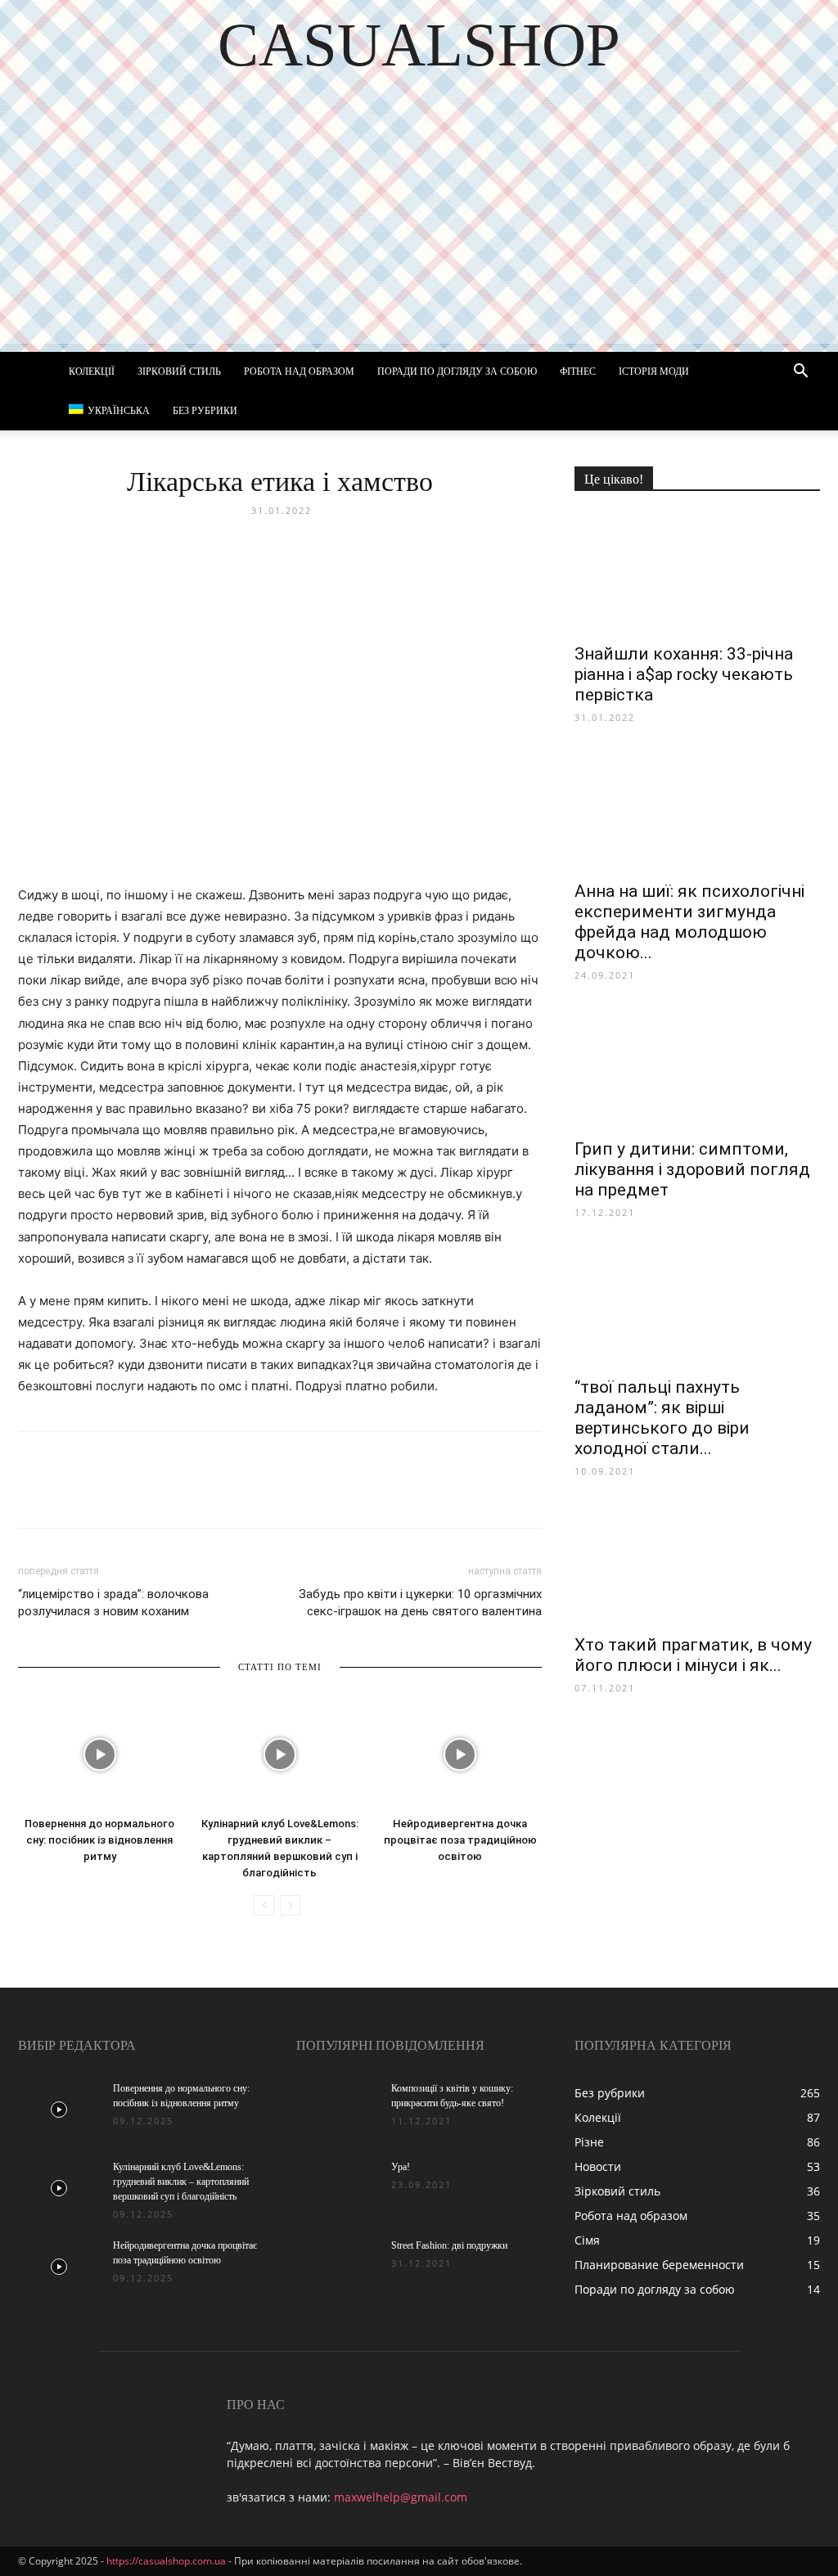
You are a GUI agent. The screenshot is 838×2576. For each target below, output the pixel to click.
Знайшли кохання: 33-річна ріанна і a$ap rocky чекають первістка (684, 674)
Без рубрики (205, 411)
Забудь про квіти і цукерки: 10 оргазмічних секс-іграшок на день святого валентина (420, 1603)
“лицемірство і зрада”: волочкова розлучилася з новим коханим (113, 1603)
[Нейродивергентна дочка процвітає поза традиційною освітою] (460, 1754)
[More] (336, 1494)
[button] (800, 373)
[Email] (260, 1494)
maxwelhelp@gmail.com (401, 2497)
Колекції (92, 372)
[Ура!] (337, 2188)
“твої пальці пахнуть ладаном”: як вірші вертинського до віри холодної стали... (662, 1418)
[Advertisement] (419, 229)
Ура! (401, 2167)
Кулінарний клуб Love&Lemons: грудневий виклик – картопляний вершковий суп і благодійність (181, 2182)
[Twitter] (110, 1494)
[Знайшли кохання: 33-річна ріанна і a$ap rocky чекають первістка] (697, 573)
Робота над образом (299, 372)
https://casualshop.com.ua (166, 2561)
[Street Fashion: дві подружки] (337, 2267)
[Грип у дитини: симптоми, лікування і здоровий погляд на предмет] (697, 1068)
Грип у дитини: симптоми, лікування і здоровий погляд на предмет (692, 1169)
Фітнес (578, 372)
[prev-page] (264, 1905)
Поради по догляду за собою (457, 372)
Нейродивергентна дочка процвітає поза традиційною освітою (460, 1840)
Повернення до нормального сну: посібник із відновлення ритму (99, 1840)
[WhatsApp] (223, 1494)
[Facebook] (34, 1494)
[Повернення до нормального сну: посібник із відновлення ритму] (99, 1754)
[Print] (298, 1494)
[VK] (72, 1494)
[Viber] (147, 1494)
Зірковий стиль (179, 372)
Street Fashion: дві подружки (449, 2245)
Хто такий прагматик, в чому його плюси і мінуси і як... (693, 1655)
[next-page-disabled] (290, 1905)
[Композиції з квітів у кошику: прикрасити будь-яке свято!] (337, 2110)
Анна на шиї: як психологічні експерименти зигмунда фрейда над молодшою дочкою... (689, 922)
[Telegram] (185, 1494)
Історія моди (654, 372)
